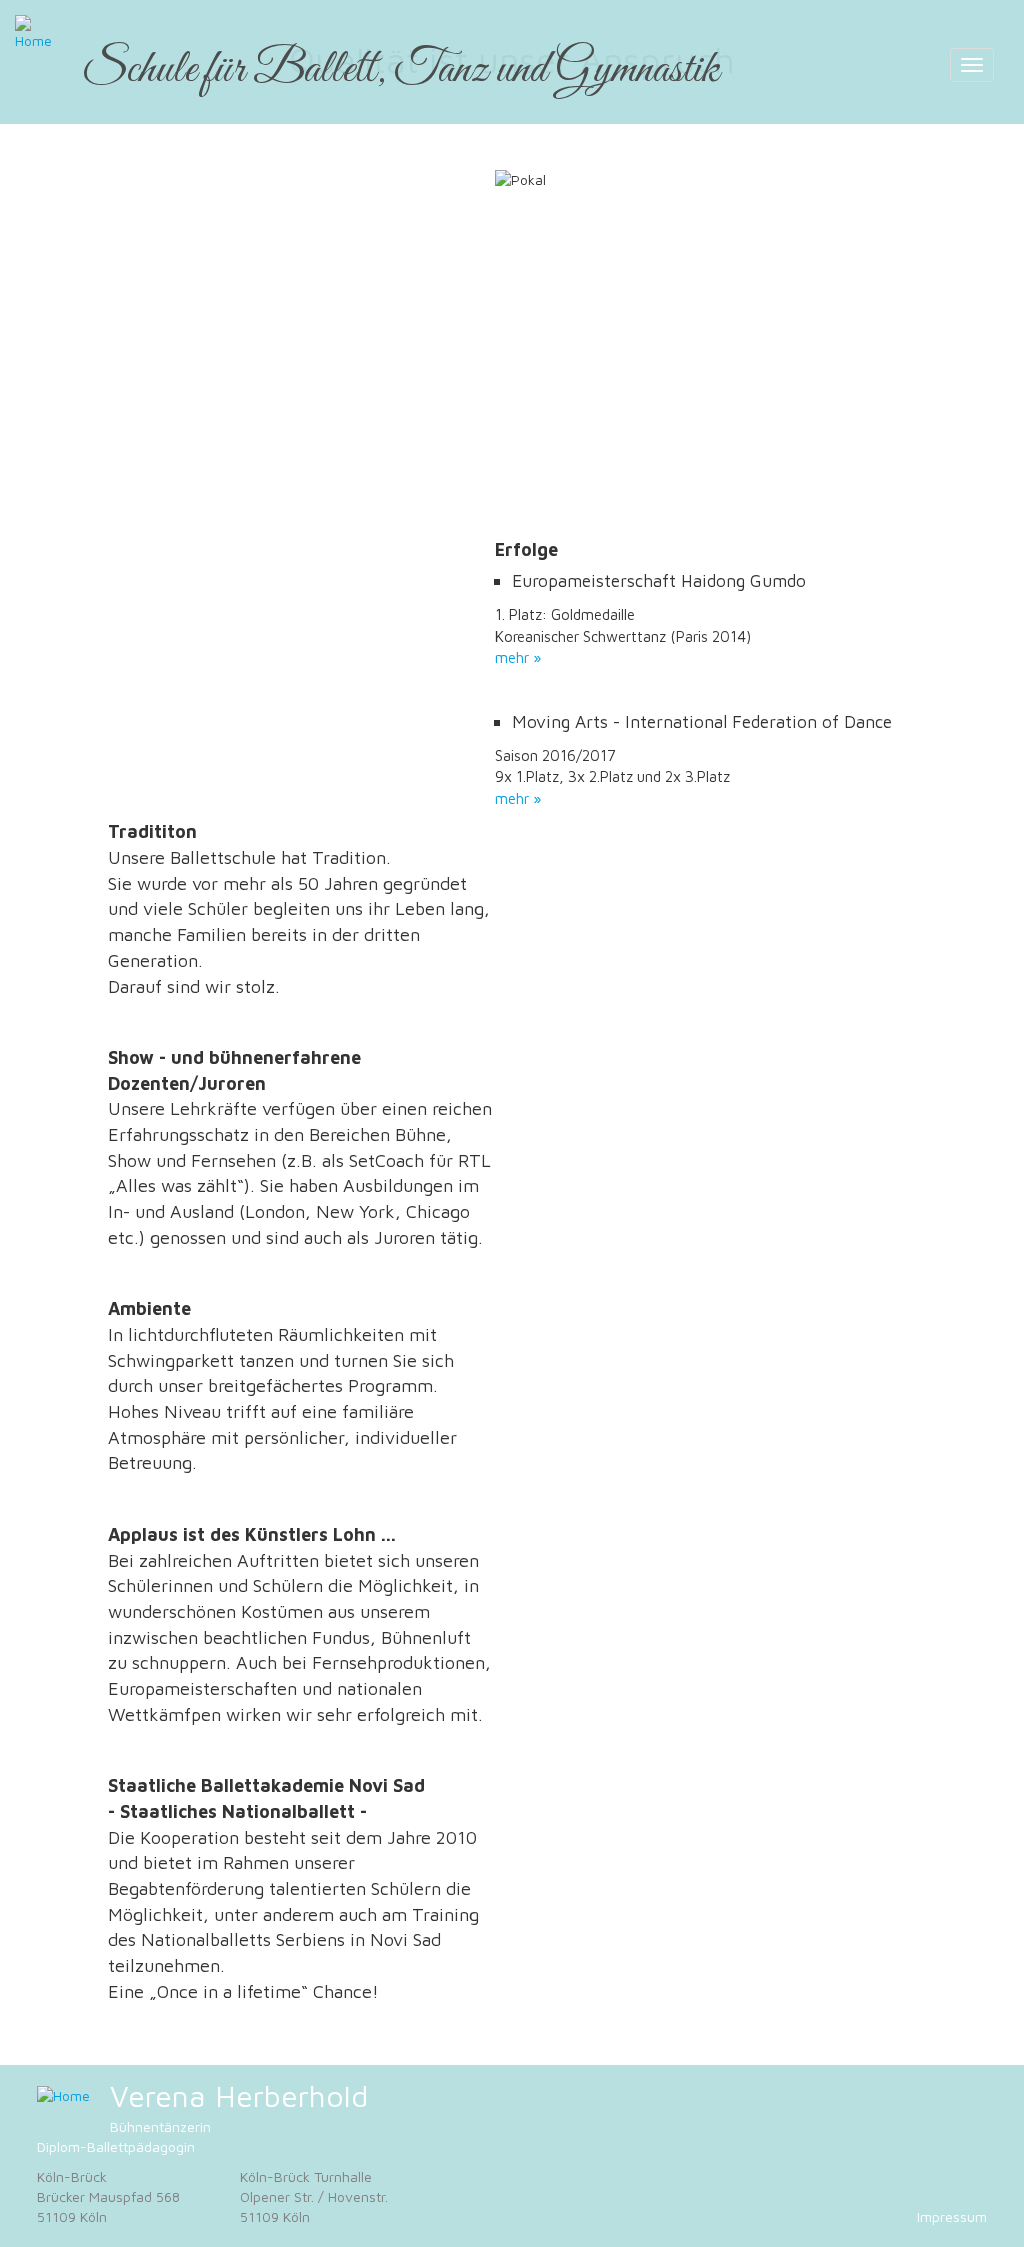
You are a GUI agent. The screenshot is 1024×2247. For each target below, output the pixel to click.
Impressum (952, 2216)
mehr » (518, 657)
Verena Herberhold (239, 2095)
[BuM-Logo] (63, 2095)
